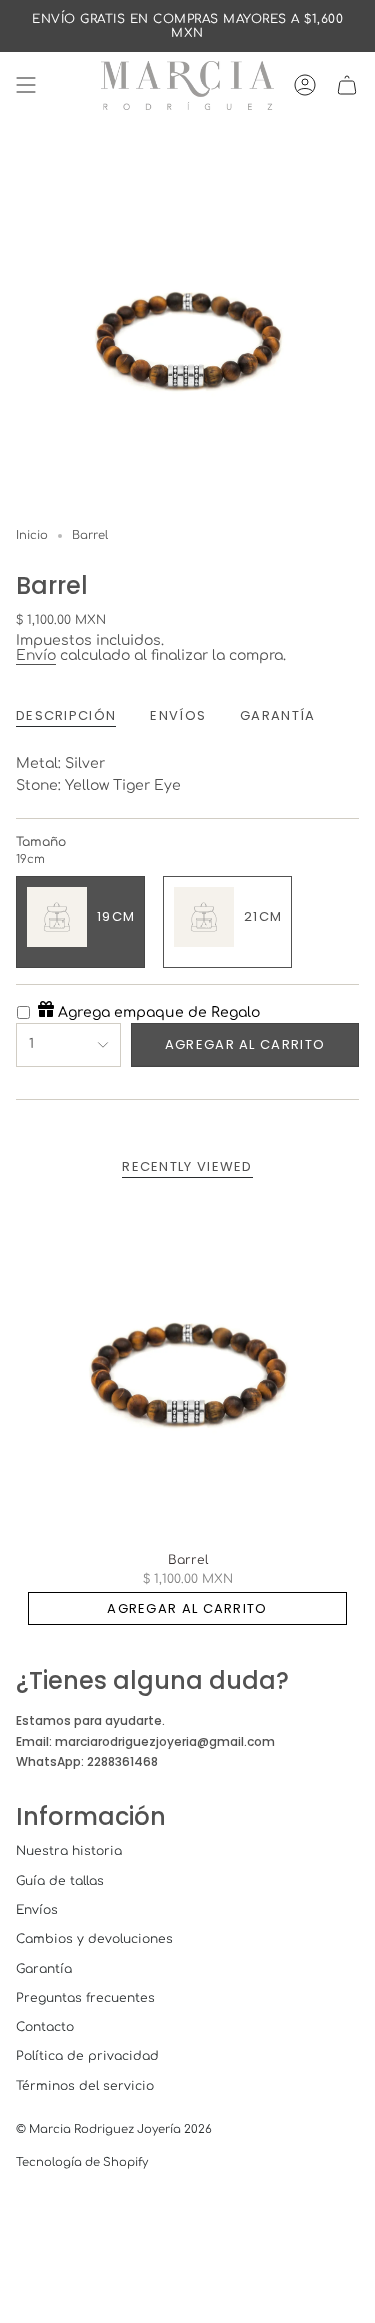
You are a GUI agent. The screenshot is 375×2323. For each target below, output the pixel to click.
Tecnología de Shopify (82, 2162)
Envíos (37, 1910)
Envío (36, 655)
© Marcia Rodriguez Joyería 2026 (114, 2129)
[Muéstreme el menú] (26, 85)
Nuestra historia (69, 1851)
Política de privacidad (87, 2056)
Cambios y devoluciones (94, 1939)
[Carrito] (347, 85)
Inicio (32, 535)
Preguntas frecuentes (85, 1998)
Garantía (44, 1969)
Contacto (45, 2027)
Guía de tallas (60, 1881)
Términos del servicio (85, 2086)
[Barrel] (187, 1369)
